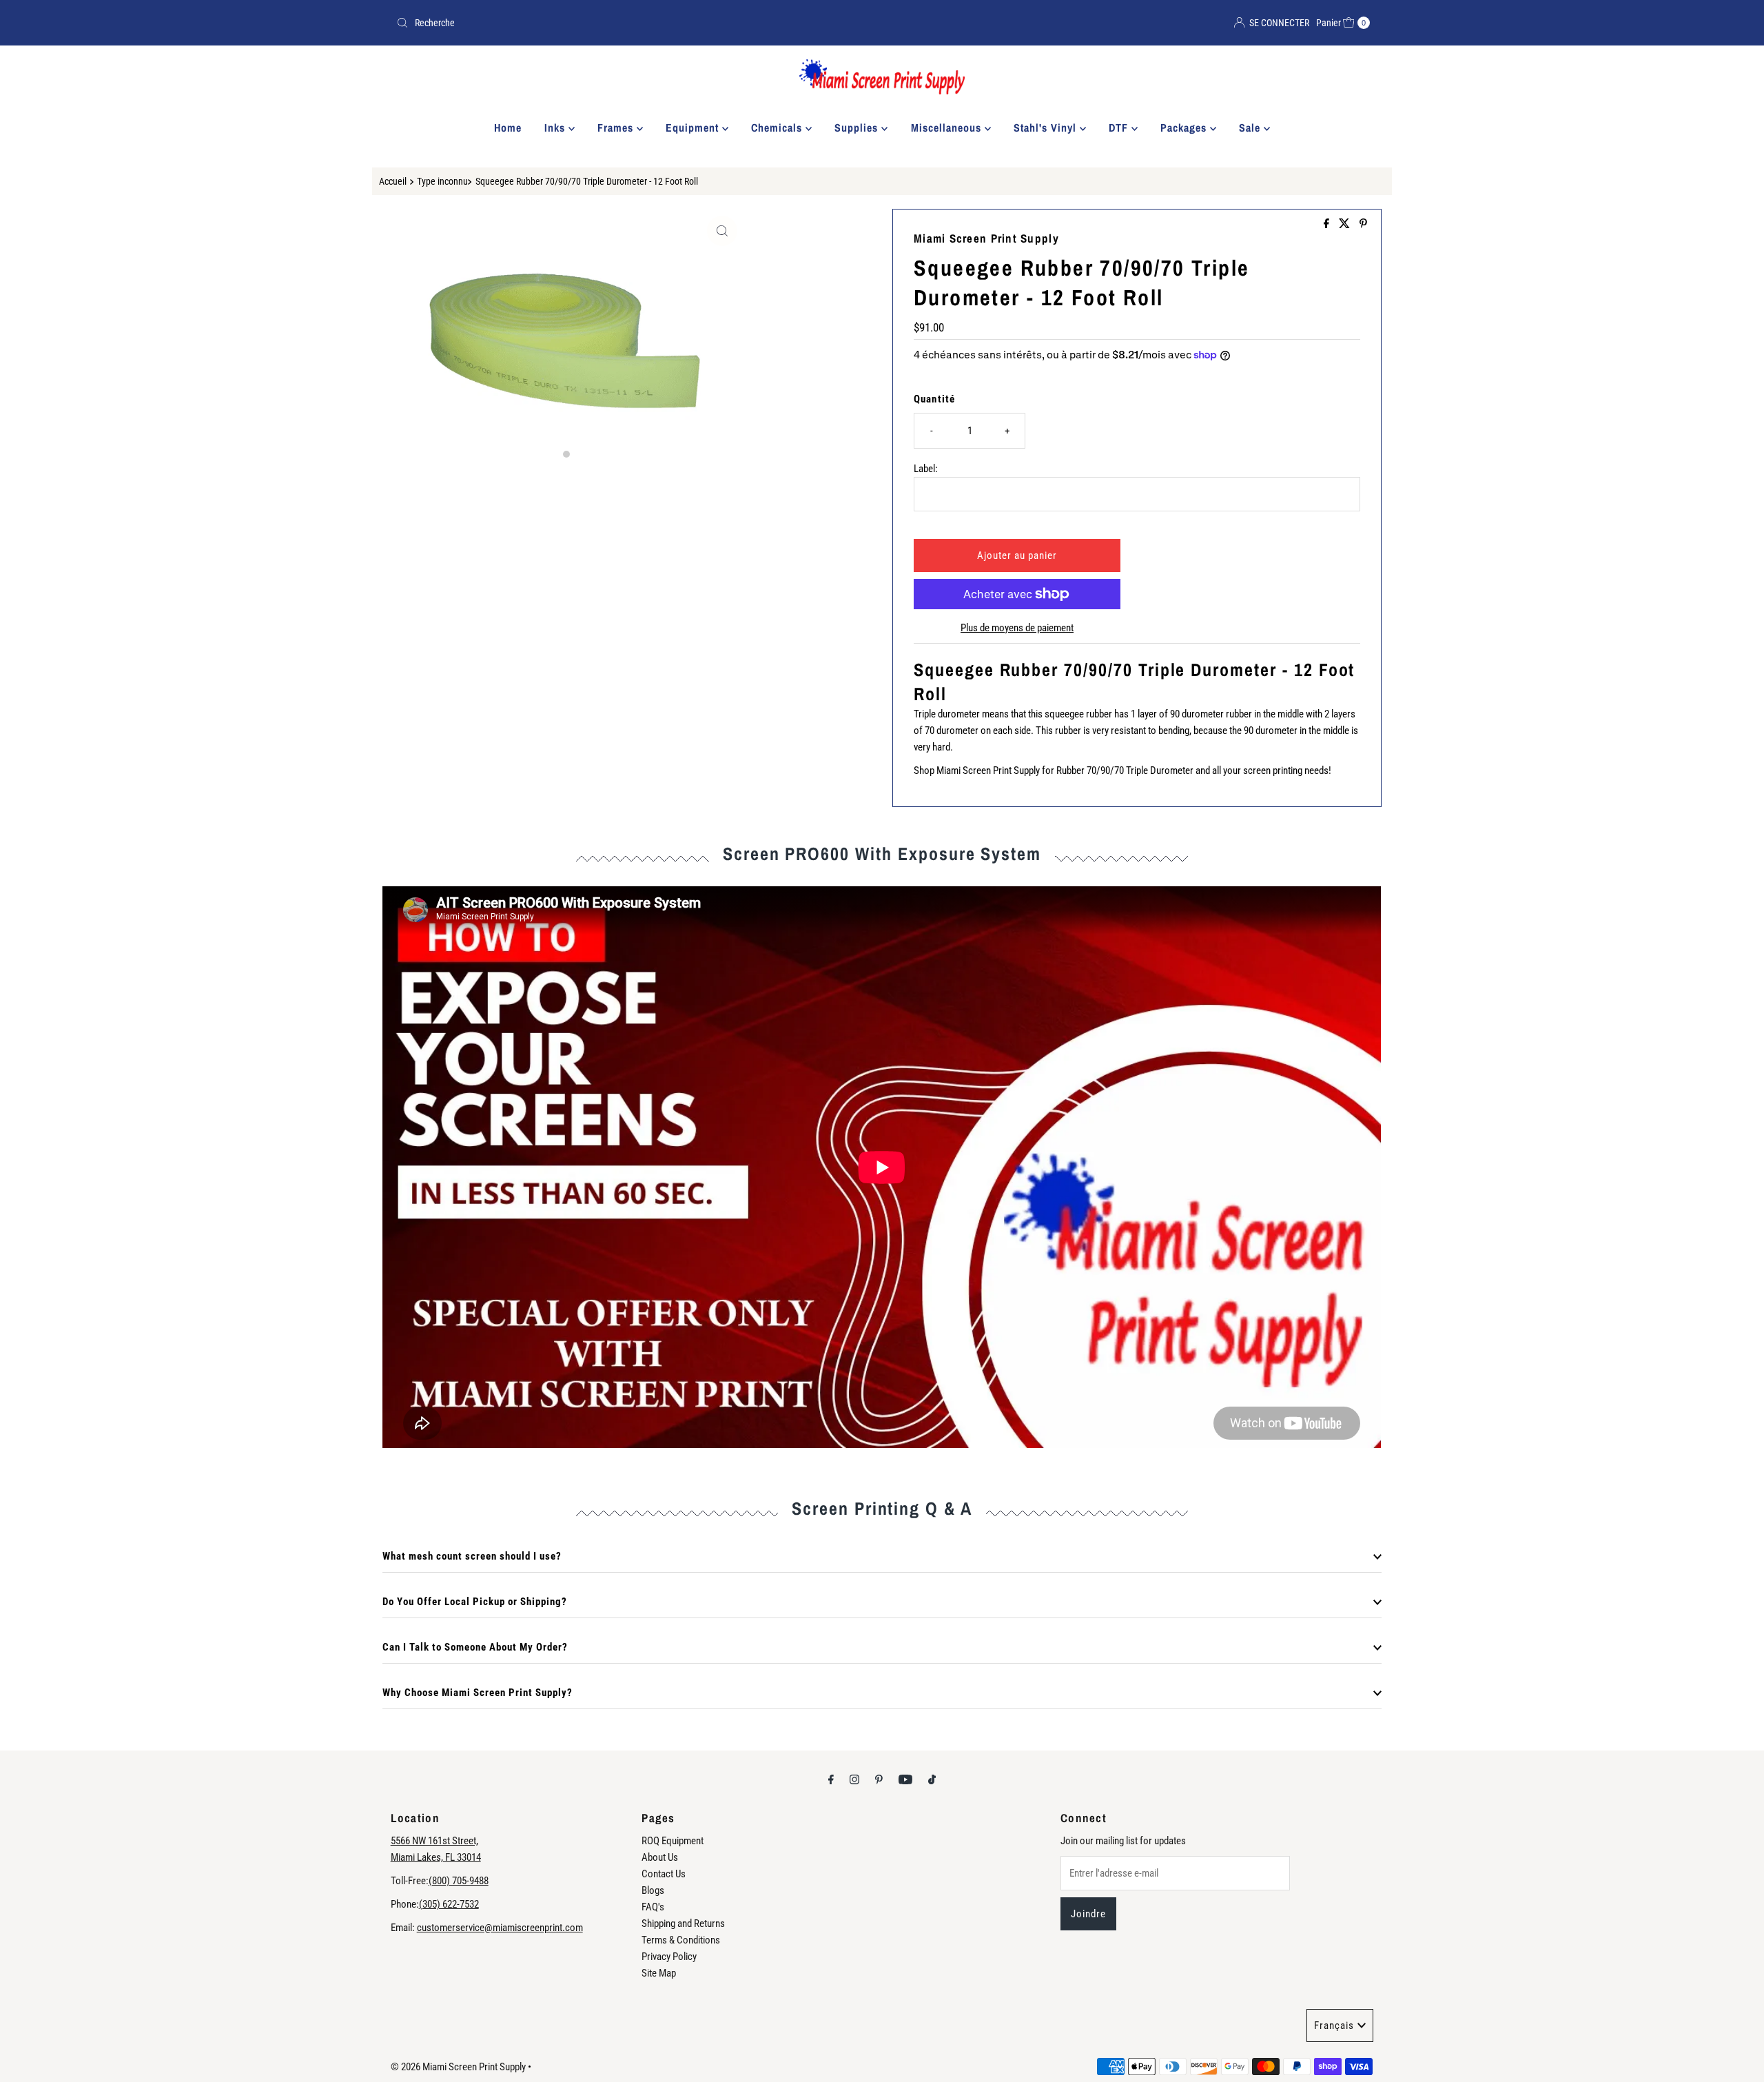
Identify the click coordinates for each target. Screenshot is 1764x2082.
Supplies (858, 127)
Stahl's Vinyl (1047, 127)
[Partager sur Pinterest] (1363, 224)
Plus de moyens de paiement (1017, 628)
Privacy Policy (669, 1957)
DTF (1120, 127)
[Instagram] (854, 1779)
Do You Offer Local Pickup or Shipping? (475, 1602)
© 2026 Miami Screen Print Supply (458, 2067)
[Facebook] (831, 1779)
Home (508, 127)
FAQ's (653, 1907)
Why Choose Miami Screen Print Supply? (478, 1693)
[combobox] (634, 23)
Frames (617, 127)
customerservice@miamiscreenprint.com (500, 1928)
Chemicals (778, 127)
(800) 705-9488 (459, 1881)
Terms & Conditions (681, 1940)
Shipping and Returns (683, 1923)
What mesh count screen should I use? (472, 1556)
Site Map (659, 1973)
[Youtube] (905, 1779)
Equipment (694, 127)
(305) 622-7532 (449, 1904)
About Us (660, 1857)
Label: (926, 469)
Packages (1185, 127)
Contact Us (664, 1874)
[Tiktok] (932, 1779)
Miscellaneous (948, 127)
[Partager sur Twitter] (1346, 224)
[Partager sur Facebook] (1328, 224)
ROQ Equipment (673, 1841)
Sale (1251, 127)
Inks (556, 127)
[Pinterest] (879, 1779)
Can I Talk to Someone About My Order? (475, 1647)
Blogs (653, 1890)
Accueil (393, 181)
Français (1334, 2025)
